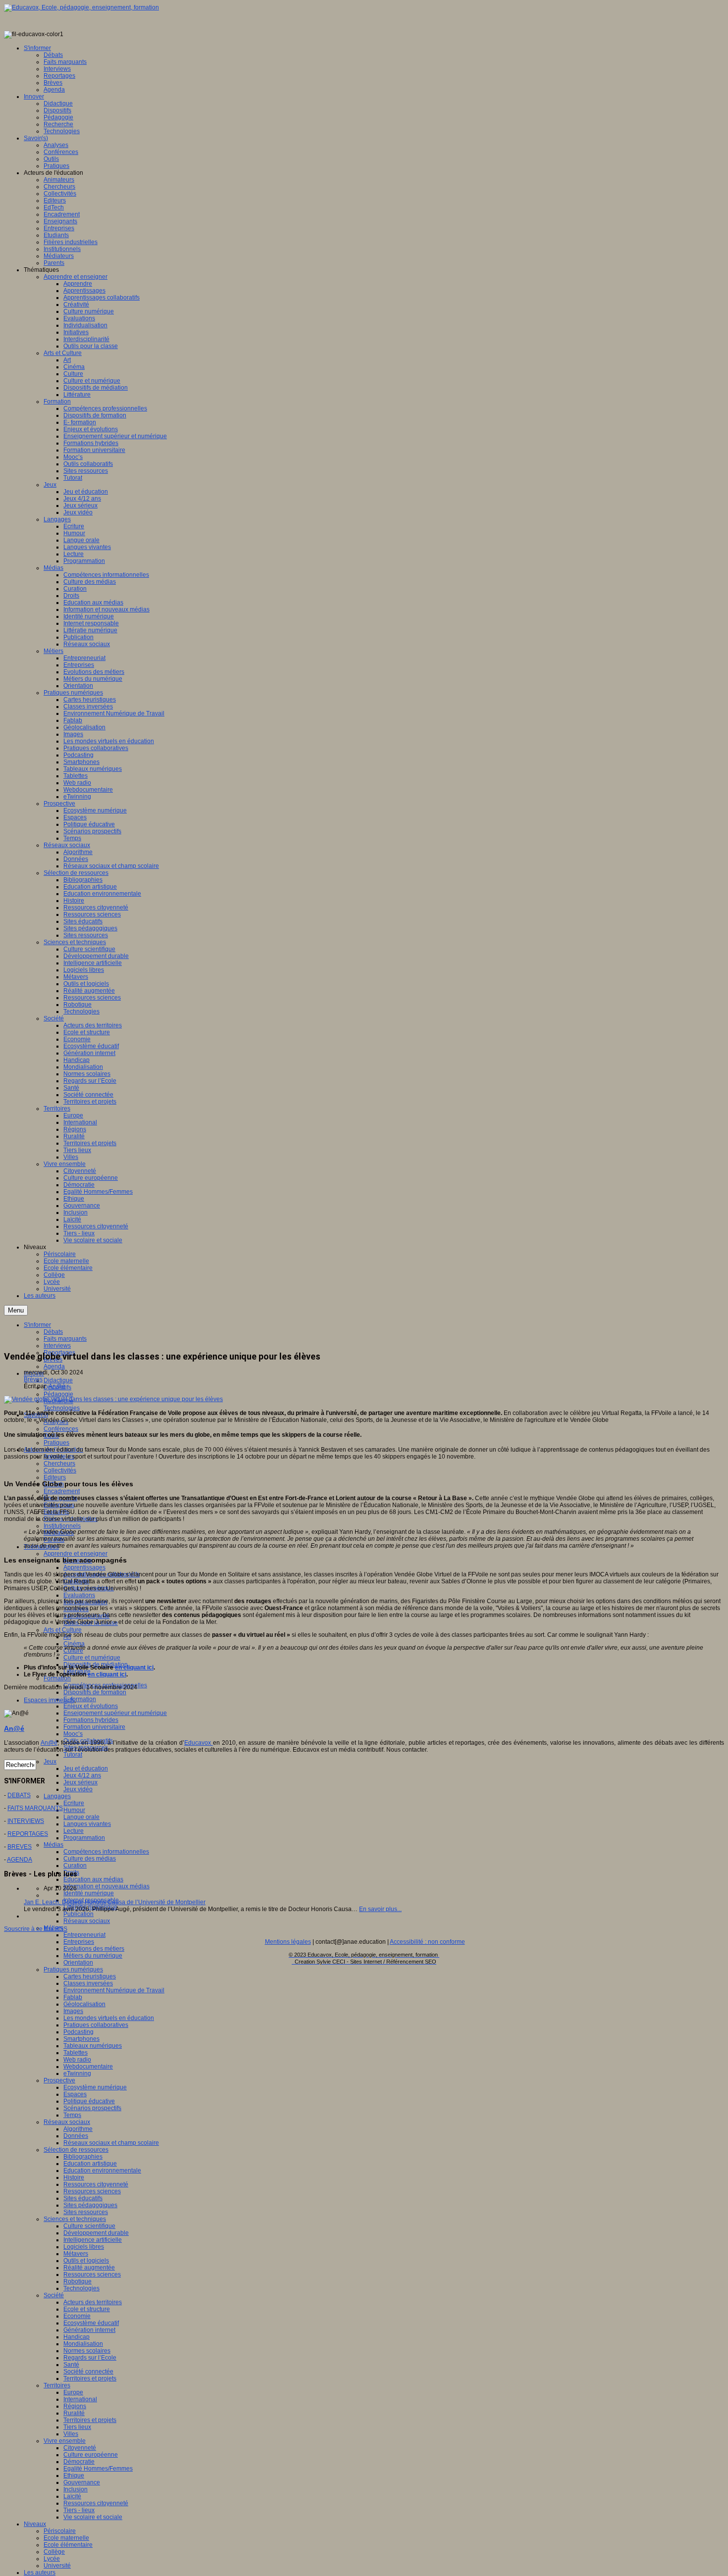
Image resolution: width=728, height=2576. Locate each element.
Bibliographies (83, 2157)
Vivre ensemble (65, 2441)
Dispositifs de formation (95, 1692)
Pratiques (56, 1443)
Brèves (33, 1379)
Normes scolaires (87, 2351)
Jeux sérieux (80, 1782)
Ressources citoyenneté (96, 2184)
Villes (71, 2434)
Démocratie (79, 2462)
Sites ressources (86, 2212)
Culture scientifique (89, 2226)
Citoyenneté (80, 2448)
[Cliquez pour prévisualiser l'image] (113, 1399)
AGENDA (20, 1860)
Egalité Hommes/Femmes (98, 2469)
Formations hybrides (91, 1720)
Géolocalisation (84, 2004)
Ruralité (74, 2413)
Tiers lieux (77, 2427)
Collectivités (60, 1470)
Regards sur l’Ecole (90, 2358)
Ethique (74, 2475)
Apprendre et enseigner (76, 1554)
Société (54, 2295)
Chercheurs (59, 1464)
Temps (72, 2115)
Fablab (73, 1997)
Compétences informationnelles (106, 1852)
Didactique (58, 1380)
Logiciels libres (84, 2247)
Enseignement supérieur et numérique (115, 1713)
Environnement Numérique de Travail (114, 1990)
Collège (54, 2552)
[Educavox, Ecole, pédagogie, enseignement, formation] (81, 7)
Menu (16, 1310)
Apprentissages (84, 1567)
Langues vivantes (87, 1824)
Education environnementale (102, 2171)
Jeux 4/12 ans (82, 1775)
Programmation (84, 1838)
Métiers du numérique (93, 1956)
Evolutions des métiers (94, 1949)
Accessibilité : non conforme (427, 1942)
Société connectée (88, 2372)
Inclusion (76, 2489)
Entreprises (79, 1942)
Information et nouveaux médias (106, 1886)
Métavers (76, 2254)
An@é (57, 1386)
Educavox (199, 1743)
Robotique (78, 2281)
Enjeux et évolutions (91, 1706)
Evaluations (79, 1595)
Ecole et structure (87, 2309)
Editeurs (55, 1477)
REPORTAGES (28, 1834)
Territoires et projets (90, 2378)
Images (73, 2011)
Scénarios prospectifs (92, 2108)
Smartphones (81, 2039)
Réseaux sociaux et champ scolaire (111, 2143)
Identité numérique (89, 1893)
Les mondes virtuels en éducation (109, 2018)
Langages (57, 1796)
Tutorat (73, 1755)
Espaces (75, 2094)
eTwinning (77, 2073)
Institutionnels (62, 1526)
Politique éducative (89, 2101)
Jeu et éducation (86, 1768)
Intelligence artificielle (93, 2240)
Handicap (77, 2337)
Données (76, 2136)
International (80, 2399)
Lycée (52, 2559)
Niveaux (35, 2524)
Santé (71, 2365)
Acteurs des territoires (93, 2302)
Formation (57, 1678)
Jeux (50, 1762)
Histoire (74, 2177)
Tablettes (76, 2053)
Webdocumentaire (88, 2067)
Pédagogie (58, 1394)
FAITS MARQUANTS (35, 1808)
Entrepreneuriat (84, 1935)
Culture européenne (91, 2455)
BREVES (20, 1847)
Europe (73, 2392)
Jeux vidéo (78, 1789)
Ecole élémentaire (68, 2545)
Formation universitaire (94, 1727)
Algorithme (78, 2129)
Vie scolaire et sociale (93, 2517)
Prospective (59, 2080)
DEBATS (19, 1795)
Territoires (57, 2385)
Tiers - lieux (79, 2510)
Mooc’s (73, 1734)
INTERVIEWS (26, 1821)
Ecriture (74, 1803)
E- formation (80, 1699)
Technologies (62, 1408)
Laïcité (72, 2496)
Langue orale (81, 1817)
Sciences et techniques (75, 2219)
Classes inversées (88, 1983)
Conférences (61, 1429)
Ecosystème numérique (95, 2087)
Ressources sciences (92, 2191)
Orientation (78, 1963)
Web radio (77, 2060)
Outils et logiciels (86, 2261)
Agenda (54, 1366)
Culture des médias (90, 1859)
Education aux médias (93, 1879)
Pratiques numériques (73, 1970)
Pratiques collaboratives (96, 2025)
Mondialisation (83, 2344)
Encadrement (62, 1491)
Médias (53, 1845)
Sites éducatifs (83, 2198)
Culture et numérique (92, 1658)
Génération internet (89, 2330)
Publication (78, 1914)
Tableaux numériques (93, 2046)
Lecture (74, 1831)
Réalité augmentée (89, 2268)
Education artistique (90, 2164)
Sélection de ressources (76, 2150)
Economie (77, 2316)
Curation (75, 1866)
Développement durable (96, 2233)
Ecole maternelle (66, 2538)
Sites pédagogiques (90, 2205)
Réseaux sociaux (87, 1921)
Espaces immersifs (49, 1700)
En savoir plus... (380, 1909)
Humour (74, 1810)
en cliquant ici (134, 1667)
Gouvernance (82, 2482)
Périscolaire (60, 2531)
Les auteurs (40, 2573)
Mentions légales (288, 1942)
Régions (75, 2406)
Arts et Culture (63, 1630)
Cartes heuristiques (90, 1976)
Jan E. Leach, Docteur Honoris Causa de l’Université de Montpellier (115, 1902)
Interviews (57, 1346)
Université (57, 2566)
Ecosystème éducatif (91, 2323)
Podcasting (78, 2032)
